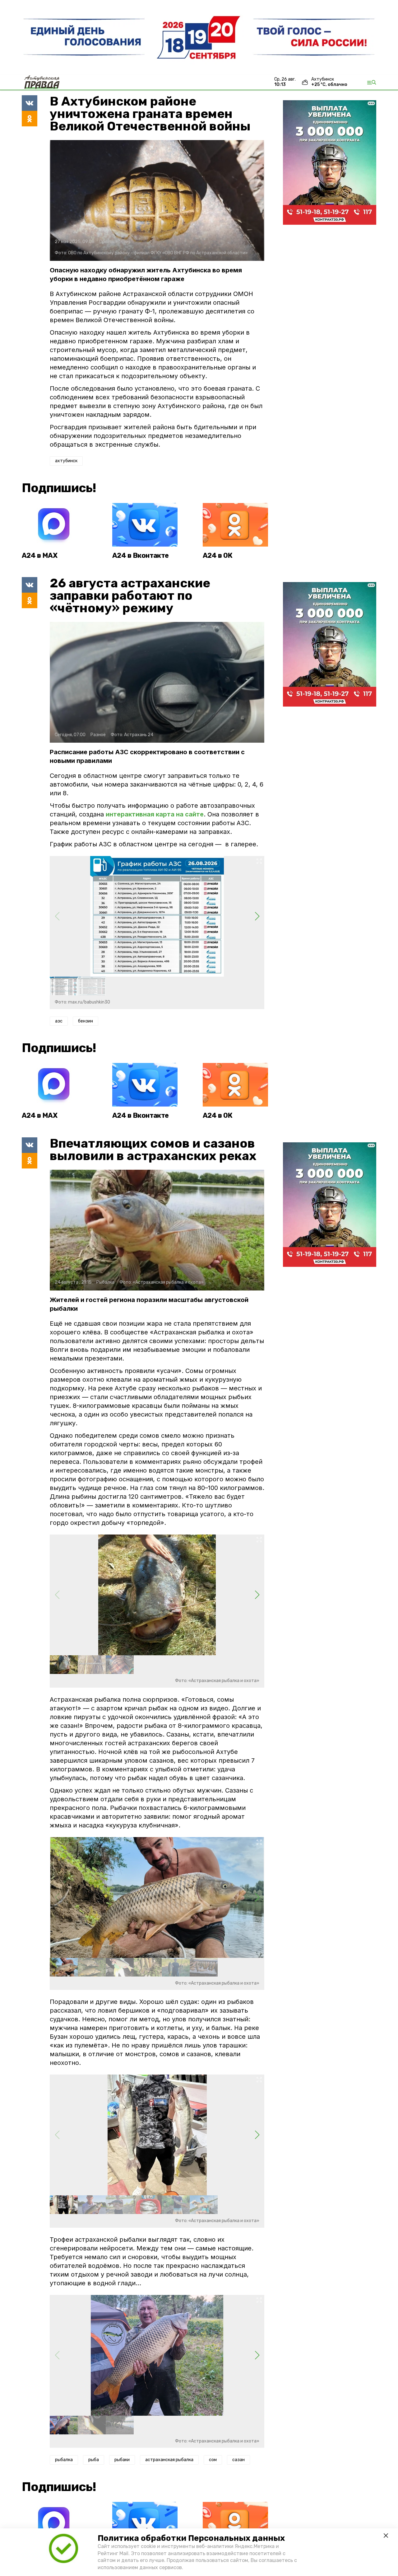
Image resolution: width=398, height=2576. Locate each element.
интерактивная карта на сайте (155, 814)
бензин (86, 1021)
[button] (257, 916)
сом (213, 2460)
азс (59, 1021)
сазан (238, 2460)
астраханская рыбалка (169, 2460)
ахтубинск (66, 461)
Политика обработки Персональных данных (191, 2538)
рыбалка (64, 2460)
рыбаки (122, 2460)
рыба (94, 2460)
